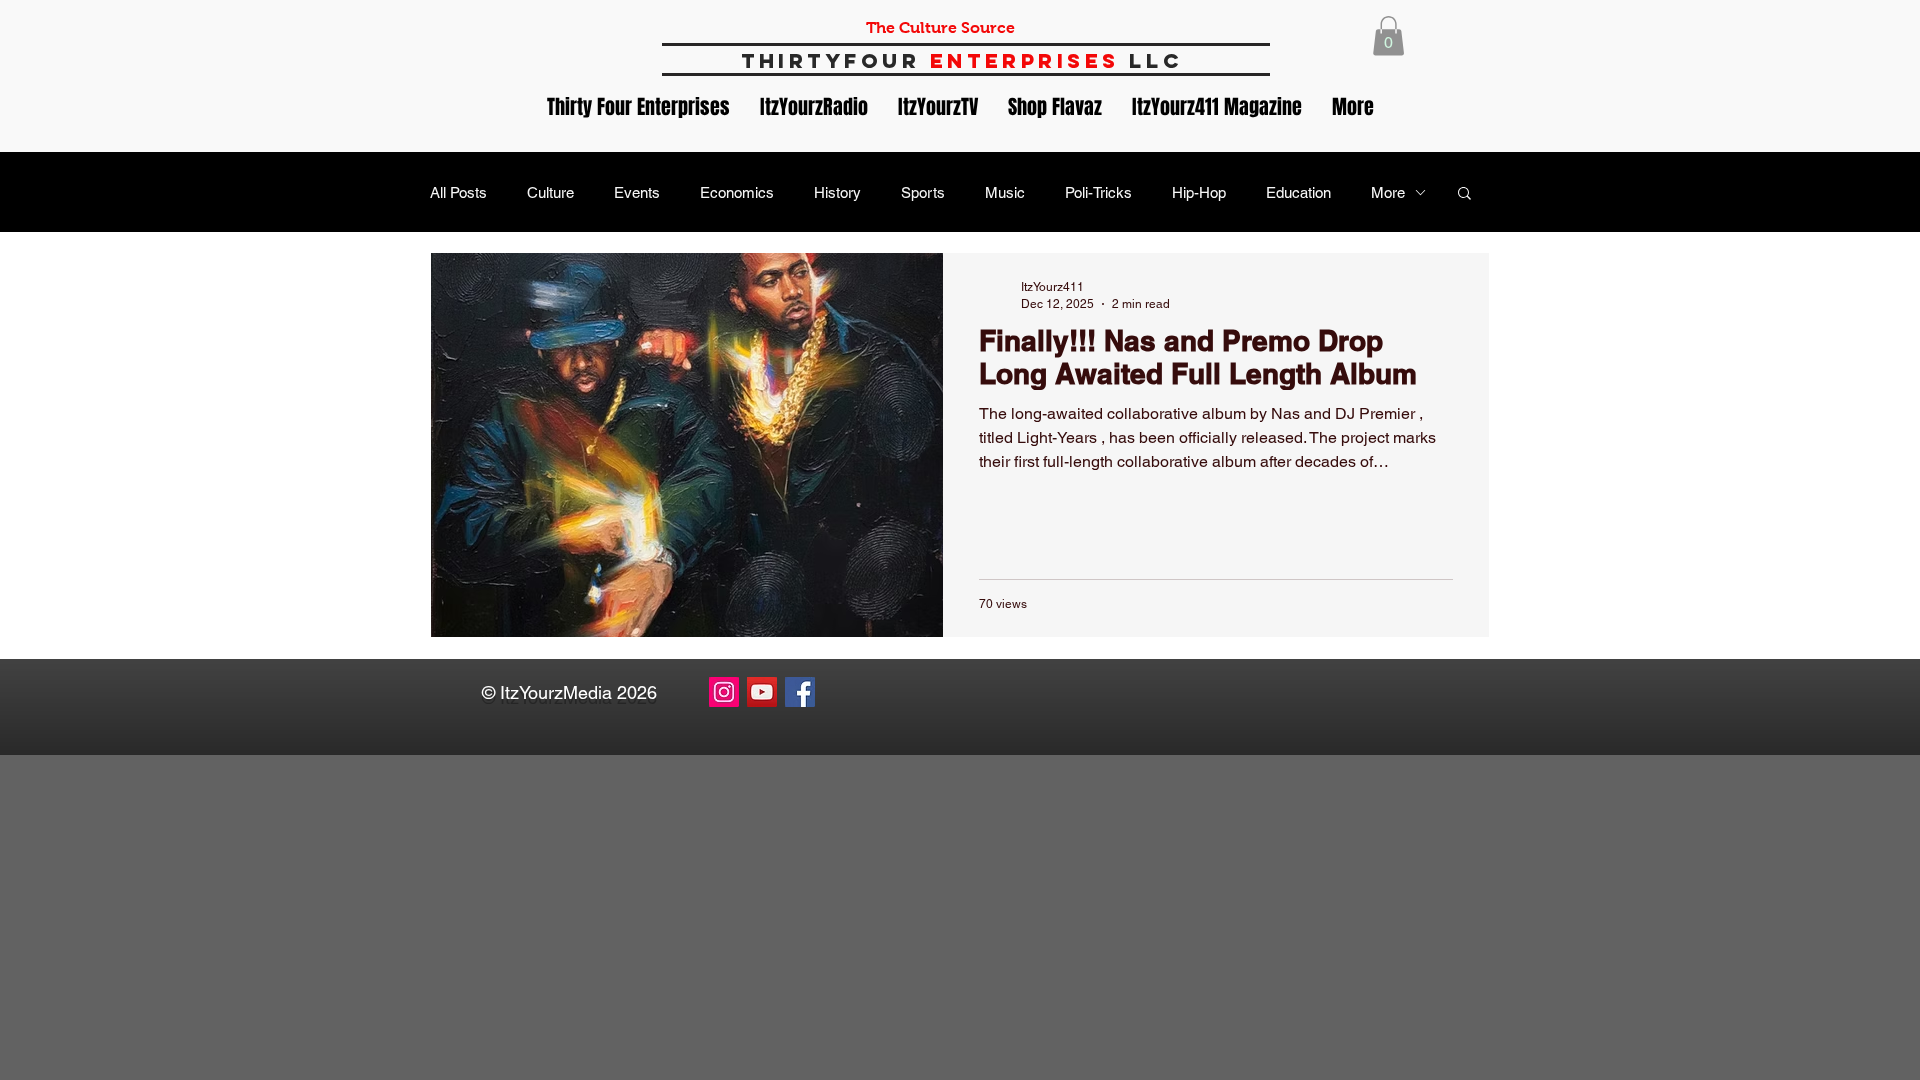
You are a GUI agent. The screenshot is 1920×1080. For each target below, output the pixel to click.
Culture (550, 192)
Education (1298, 192)
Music (1005, 192)
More (1388, 192)
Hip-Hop (1199, 192)
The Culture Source (940, 27)
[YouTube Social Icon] (762, 692)
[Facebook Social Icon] (800, 692)
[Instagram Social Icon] (724, 692)
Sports (923, 192)
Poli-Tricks (1098, 192)
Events (637, 192)
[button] (1388, 35)
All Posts (458, 192)
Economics (737, 192)
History (837, 192)
